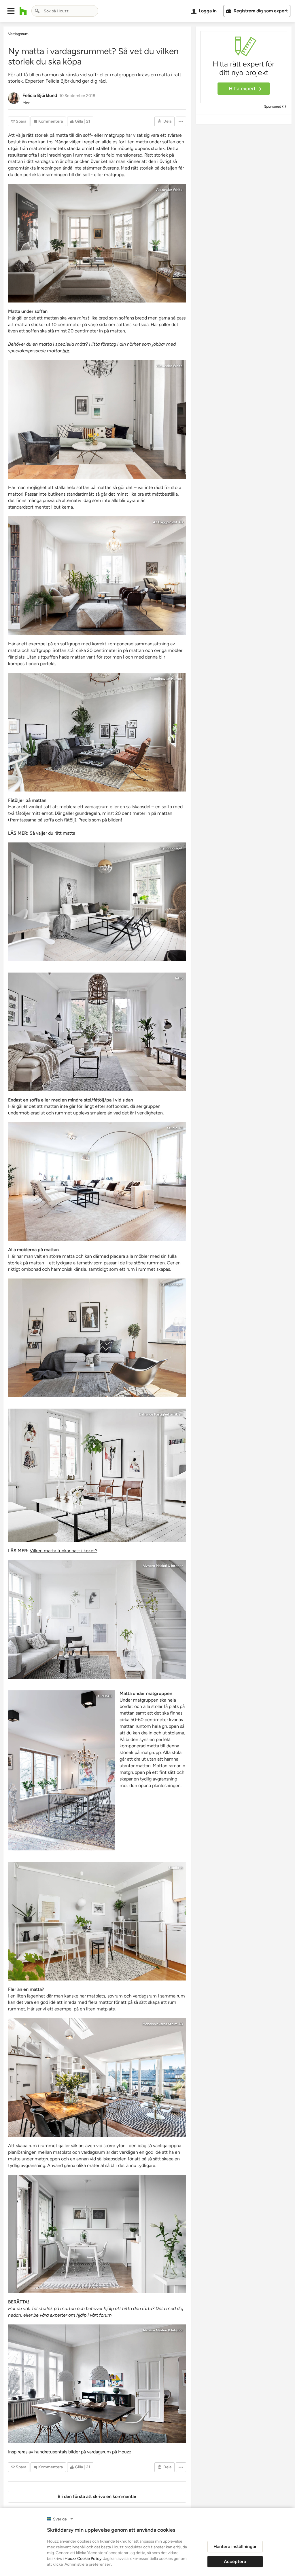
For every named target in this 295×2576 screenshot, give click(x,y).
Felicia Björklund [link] (40, 95)
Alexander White (169, 190)
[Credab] (62, 1770)
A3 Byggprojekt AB (168, 522)
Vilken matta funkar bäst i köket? (64, 1551)
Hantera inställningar (235, 2546)
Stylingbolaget (171, 848)
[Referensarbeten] (97, 2077)
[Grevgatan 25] (97, 732)
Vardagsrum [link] (18, 34)
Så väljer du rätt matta (52, 833)
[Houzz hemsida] (23, 11)
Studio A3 (175, 1128)
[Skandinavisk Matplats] (97, 2234)
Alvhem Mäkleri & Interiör (163, 1566)
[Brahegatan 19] (97, 243)
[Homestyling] (97, 1032)
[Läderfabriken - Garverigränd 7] (97, 419)
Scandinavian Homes (166, 679)
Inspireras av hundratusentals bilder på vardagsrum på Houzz (70, 2452)
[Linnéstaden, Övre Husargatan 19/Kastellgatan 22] (97, 1475)
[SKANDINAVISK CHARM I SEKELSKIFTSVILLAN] (97, 576)
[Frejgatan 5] (97, 902)
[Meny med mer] (181, 121)
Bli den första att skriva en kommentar (97, 2496)
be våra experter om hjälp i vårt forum (73, 2315)
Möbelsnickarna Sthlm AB (162, 2024)
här (66, 351)
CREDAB (105, 1696)
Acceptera (235, 2561)
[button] (11, 11)
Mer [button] (26, 103)
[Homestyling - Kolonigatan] (97, 1921)
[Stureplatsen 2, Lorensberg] (97, 1619)
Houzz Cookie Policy (83, 2559)
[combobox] (65, 11)
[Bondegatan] (97, 1338)
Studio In (176, 1868)
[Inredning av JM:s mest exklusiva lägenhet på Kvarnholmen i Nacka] (97, 1182)
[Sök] (37, 11)
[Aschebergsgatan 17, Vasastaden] (97, 2384)
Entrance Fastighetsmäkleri (161, 1414)
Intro (179, 978)
